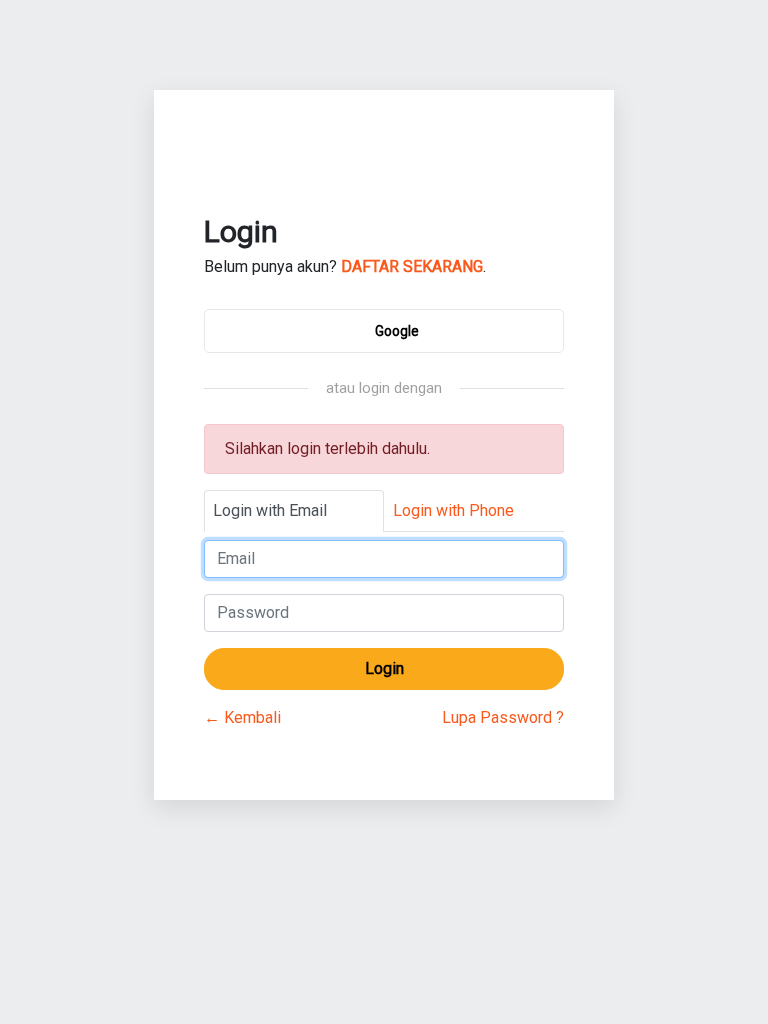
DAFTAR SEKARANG (412, 266)
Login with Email (270, 510)
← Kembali (242, 717)
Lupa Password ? (503, 717)
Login (384, 668)
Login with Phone (453, 510)
